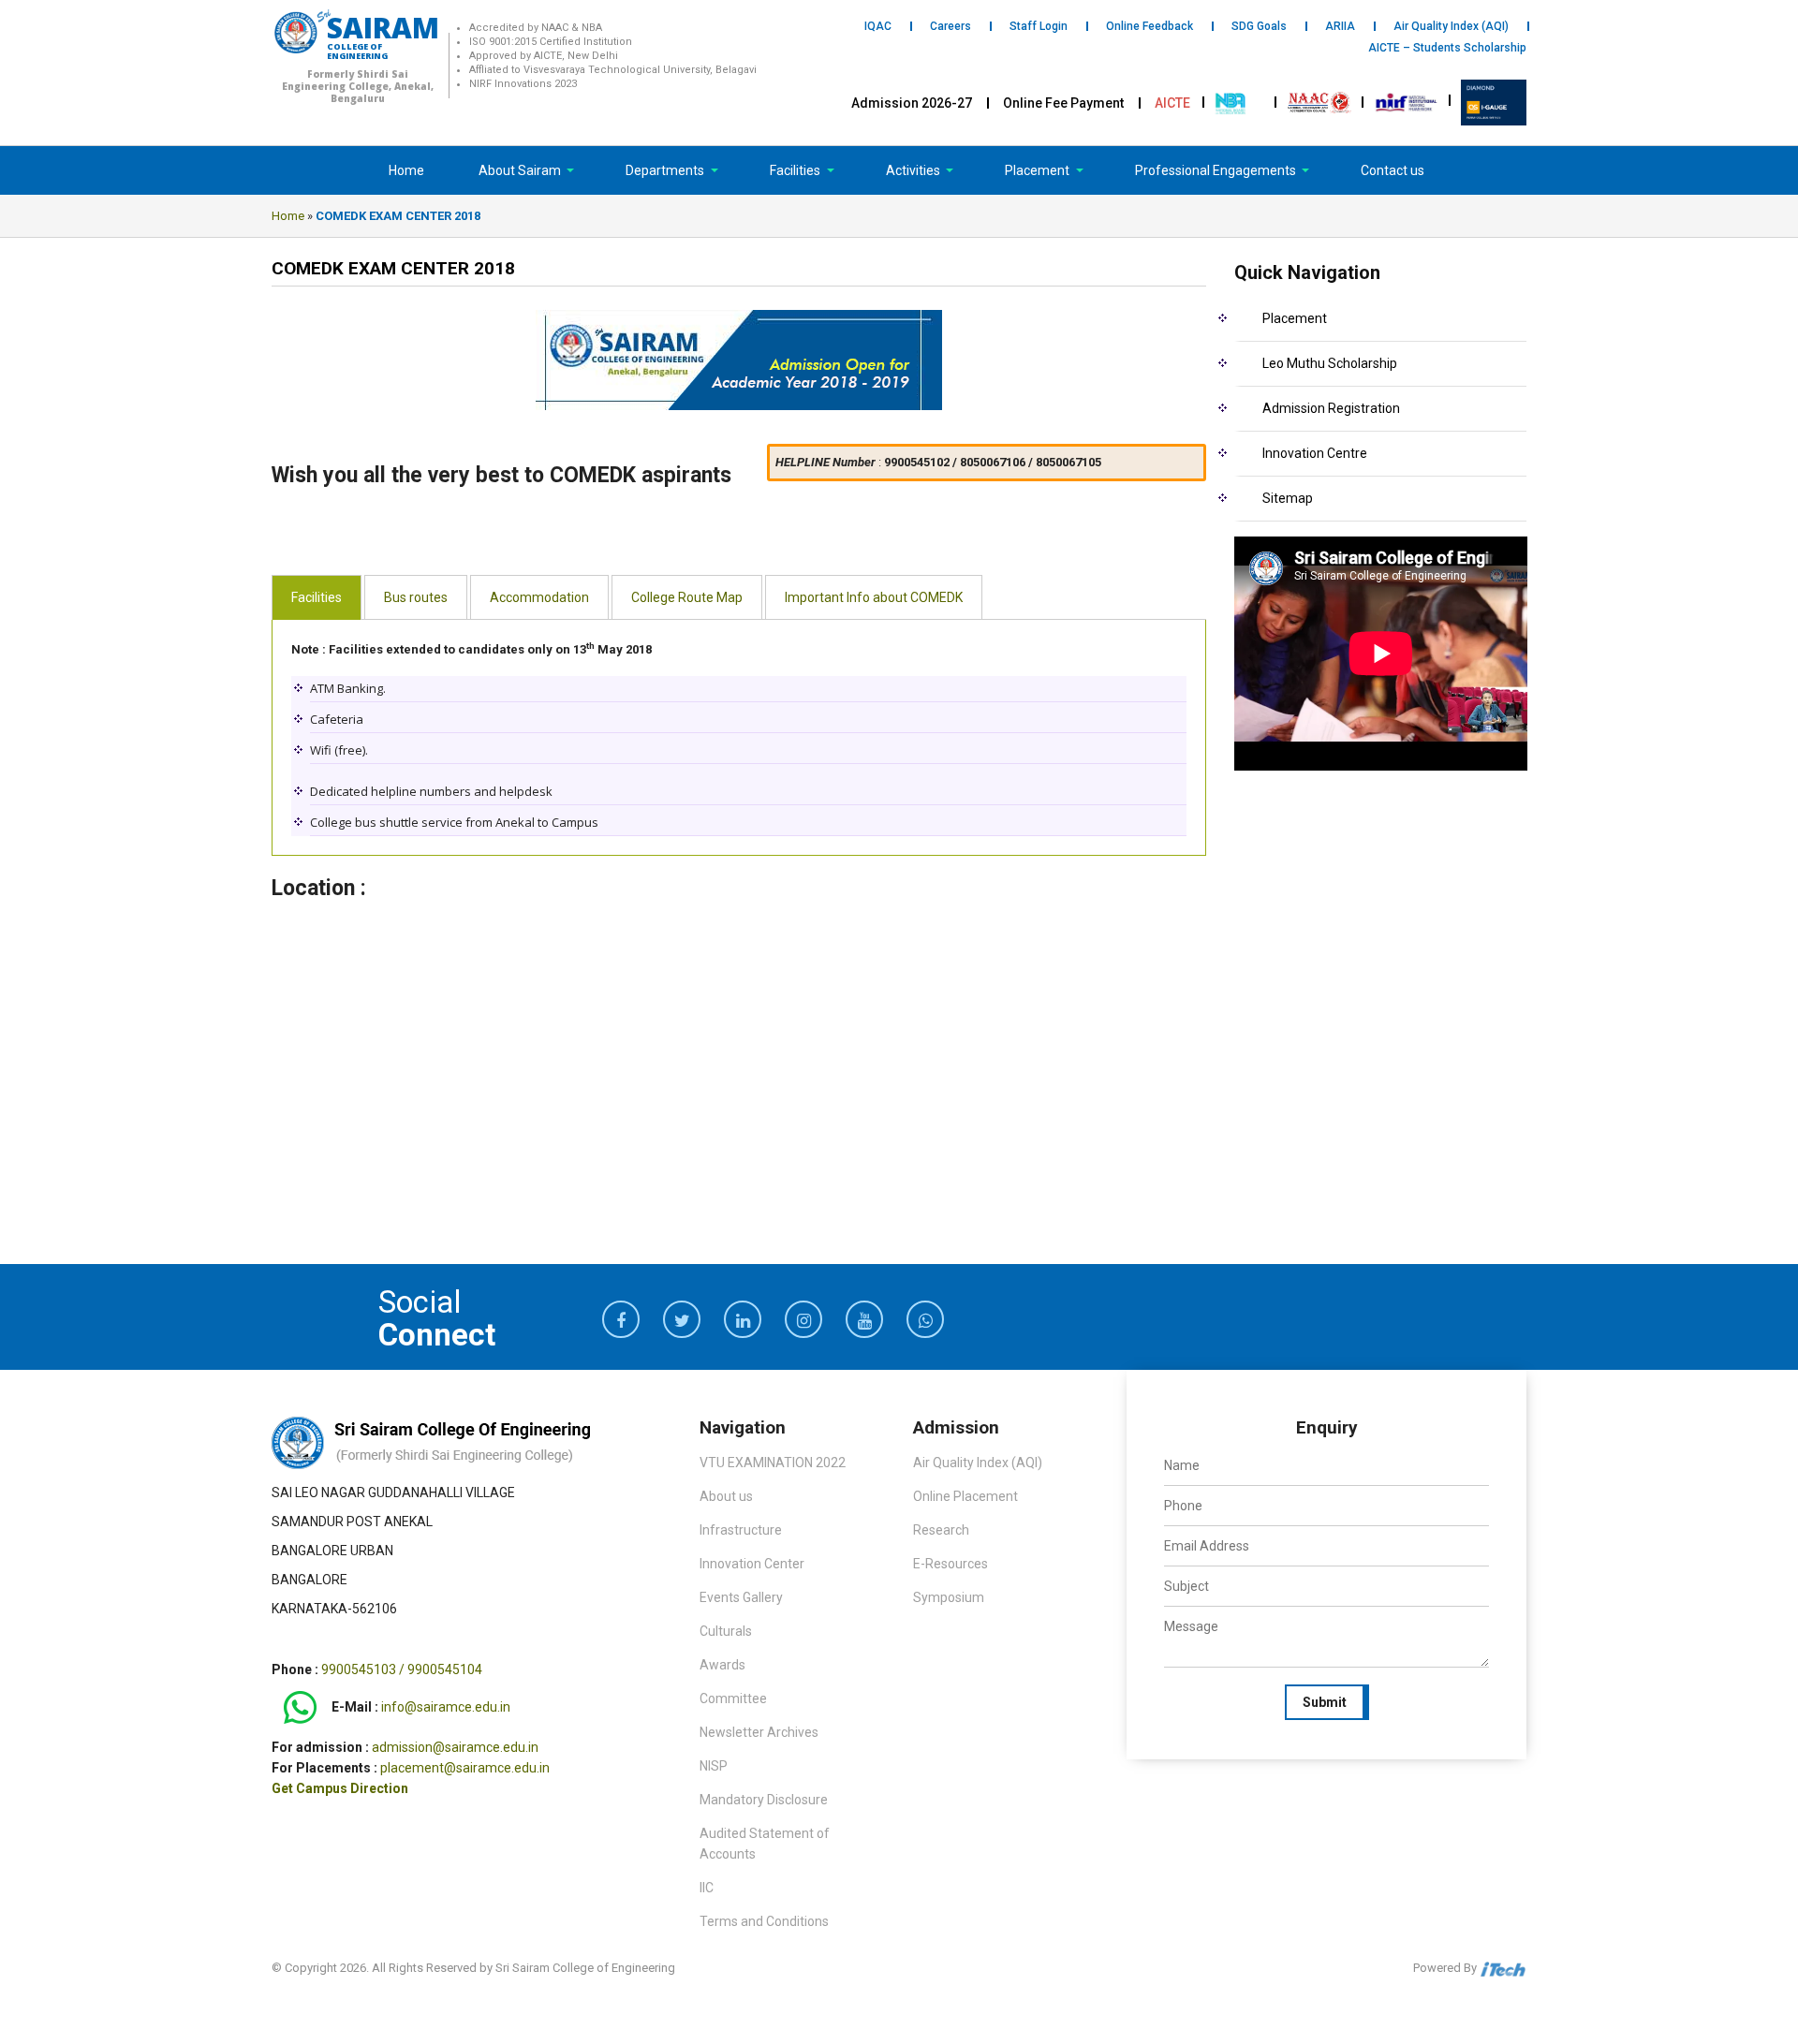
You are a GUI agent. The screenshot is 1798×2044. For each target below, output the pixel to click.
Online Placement (965, 1496)
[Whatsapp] (300, 1708)
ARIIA (1340, 26)
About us (726, 1496)
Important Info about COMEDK (874, 597)
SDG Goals (1259, 26)
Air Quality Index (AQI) (1451, 26)
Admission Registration (1331, 408)
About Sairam (520, 170)
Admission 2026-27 (912, 103)
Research (941, 1530)
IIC (707, 1888)
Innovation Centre (1315, 453)
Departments (666, 170)
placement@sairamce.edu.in (465, 1768)
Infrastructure (741, 1530)
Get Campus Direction (340, 1788)
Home (406, 170)
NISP (714, 1766)
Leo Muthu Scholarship (1330, 363)
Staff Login (1039, 26)
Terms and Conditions (764, 1921)
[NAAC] (1319, 101)
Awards (722, 1665)
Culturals (726, 1631)
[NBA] (1232, 101)
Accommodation (539, 597)
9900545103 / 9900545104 (402, 1669)
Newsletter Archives (759, 1732)
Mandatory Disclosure (764, 1800)
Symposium (949, 1597)
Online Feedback (1150, 26)
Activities (914, 170)
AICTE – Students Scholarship (1447, 48)
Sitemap (1288, 498)
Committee (733, 1698)
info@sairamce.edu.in (446, 1708)
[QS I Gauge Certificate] (1494, 101)
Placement (1039, 170)
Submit (1325, 1702)
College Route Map (687, 597)
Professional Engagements (1217, 170)
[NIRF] (1407, 101)
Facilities (796, 170)
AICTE (1172, 103)
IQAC (878, 26)
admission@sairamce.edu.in (455, 1747)
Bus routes (416, 597)
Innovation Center (752, 1564)
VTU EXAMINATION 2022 (773, 1463)
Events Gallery (741, 1597)
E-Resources (951, 1564)
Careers (951, 26)
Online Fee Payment (1063, 103)
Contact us (1393, 170)
